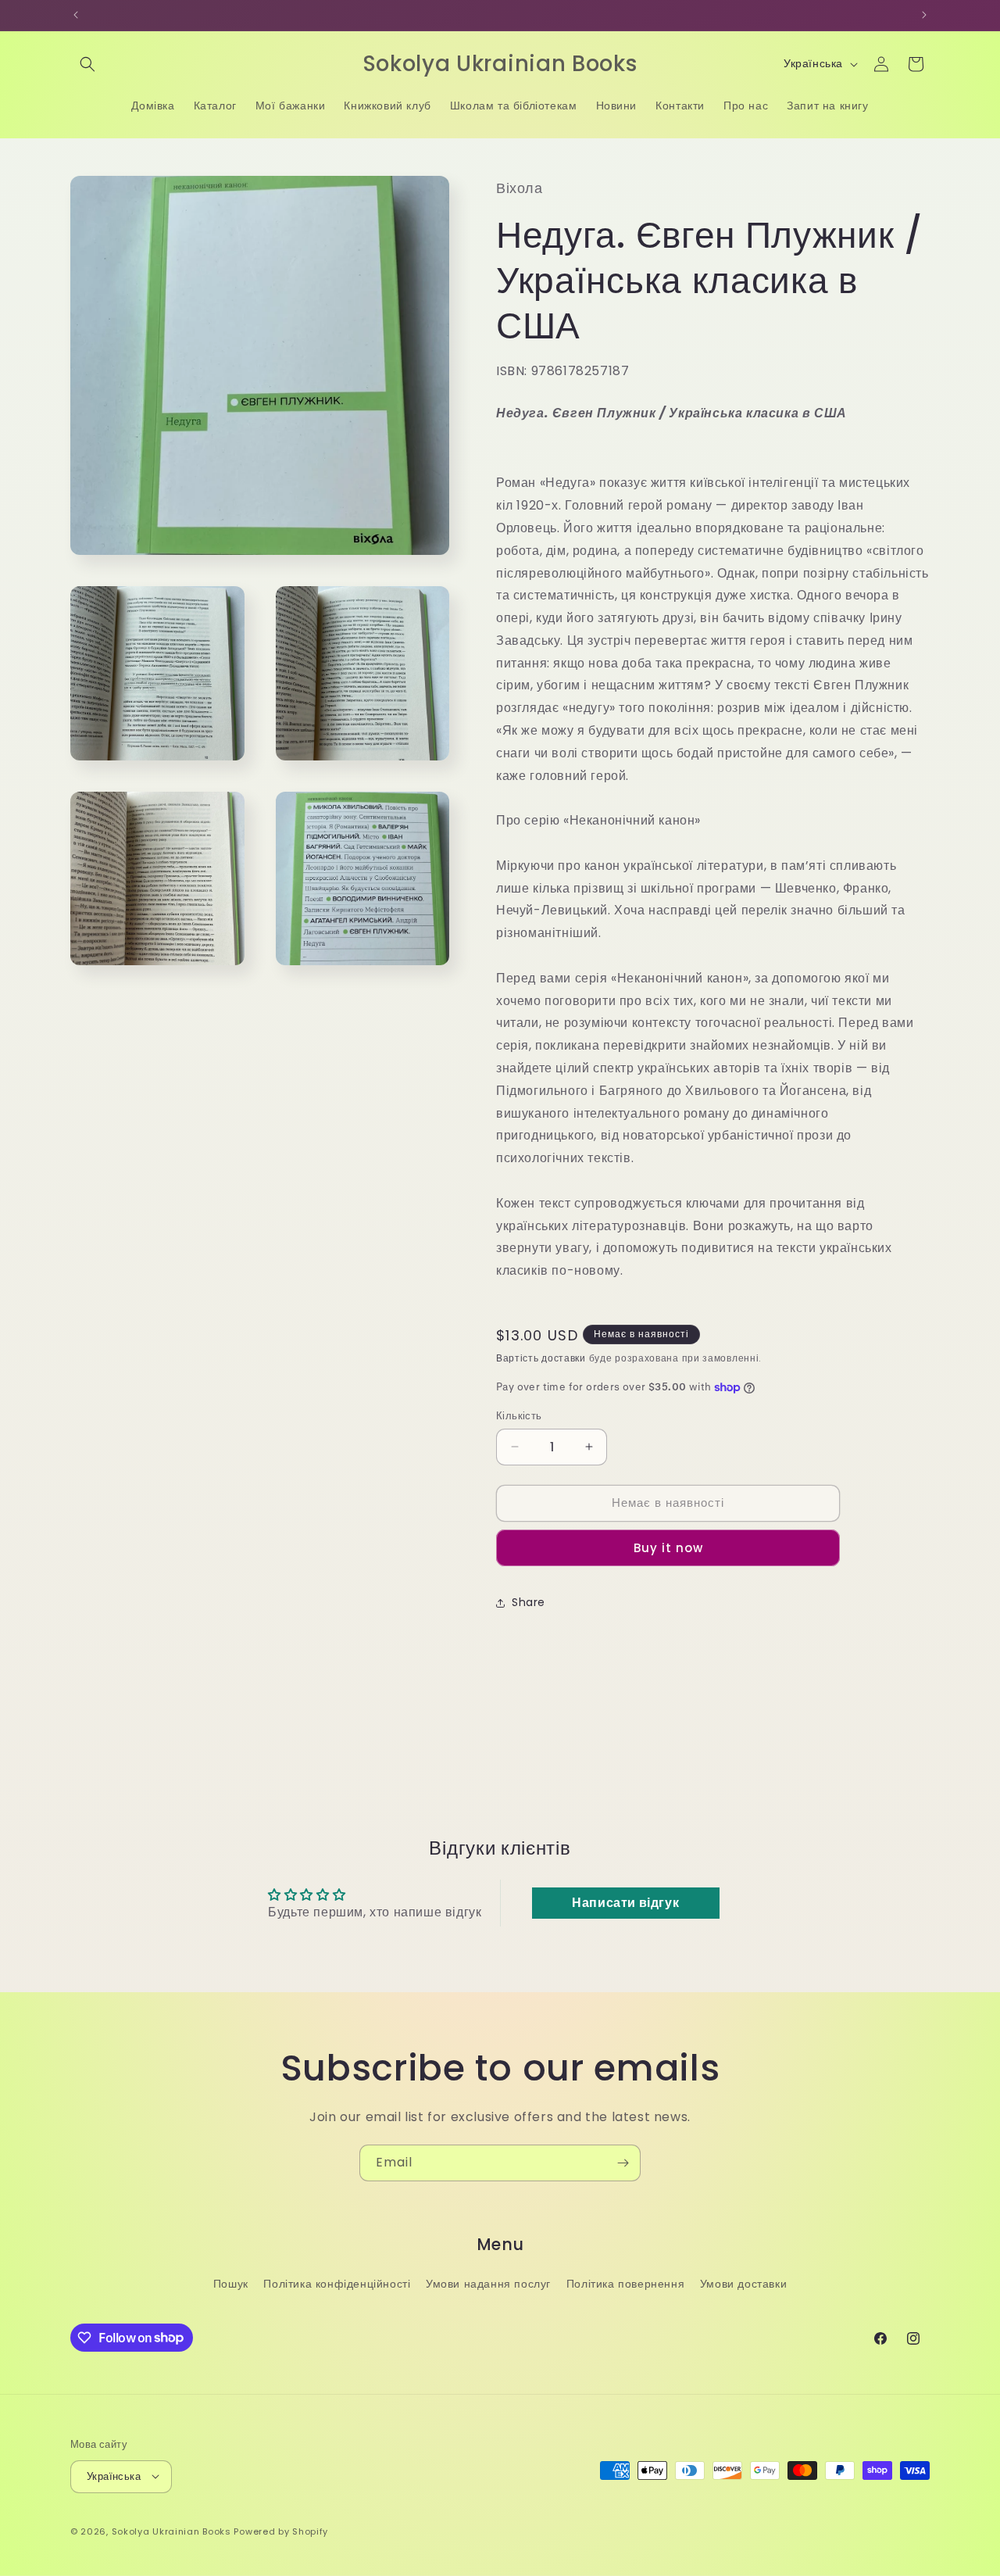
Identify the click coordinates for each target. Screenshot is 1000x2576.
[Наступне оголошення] (924, 15)
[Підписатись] (623, 2163)
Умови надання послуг (488, 2284)
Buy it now (668, 1548)
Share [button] (529, 1602)
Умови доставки (743, 2284)
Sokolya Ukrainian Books (171, 2531)
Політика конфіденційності (337, 2284)
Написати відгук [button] (625, 1903)
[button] (87, 64)
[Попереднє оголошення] (76, 15)
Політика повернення (625, 2284)
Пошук (231, 2284)
